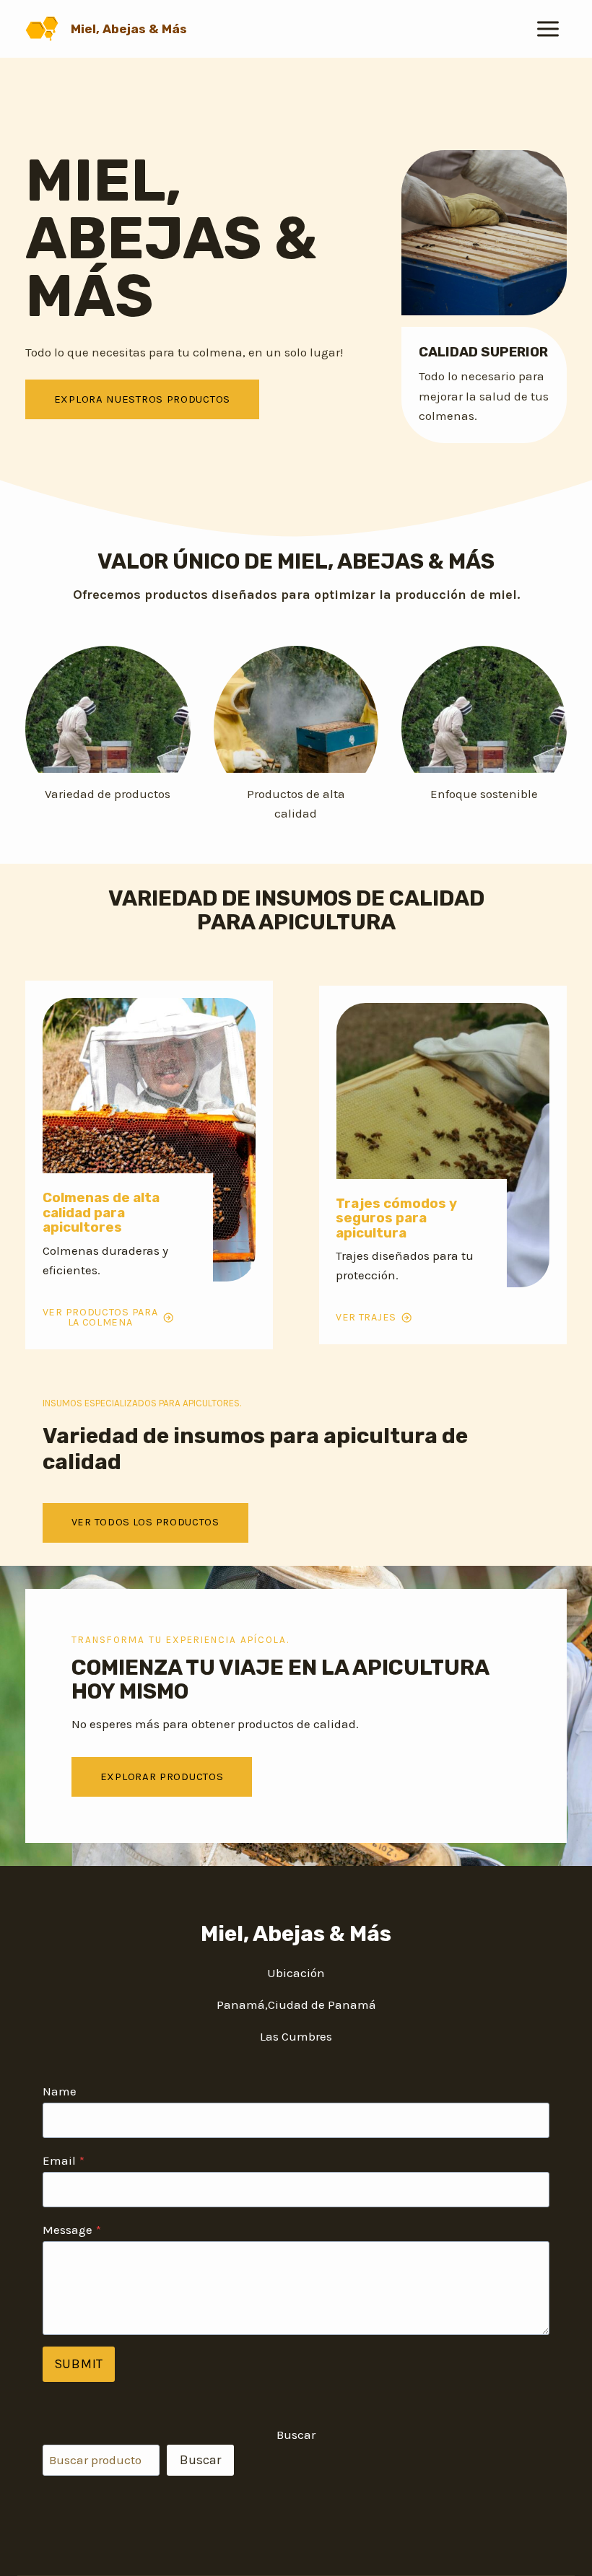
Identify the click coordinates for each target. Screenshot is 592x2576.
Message (72, 2230)
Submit (79, 2364)
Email (64, 2160)
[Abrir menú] (548, 29)
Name (60, 2091)
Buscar (296, 2435)
